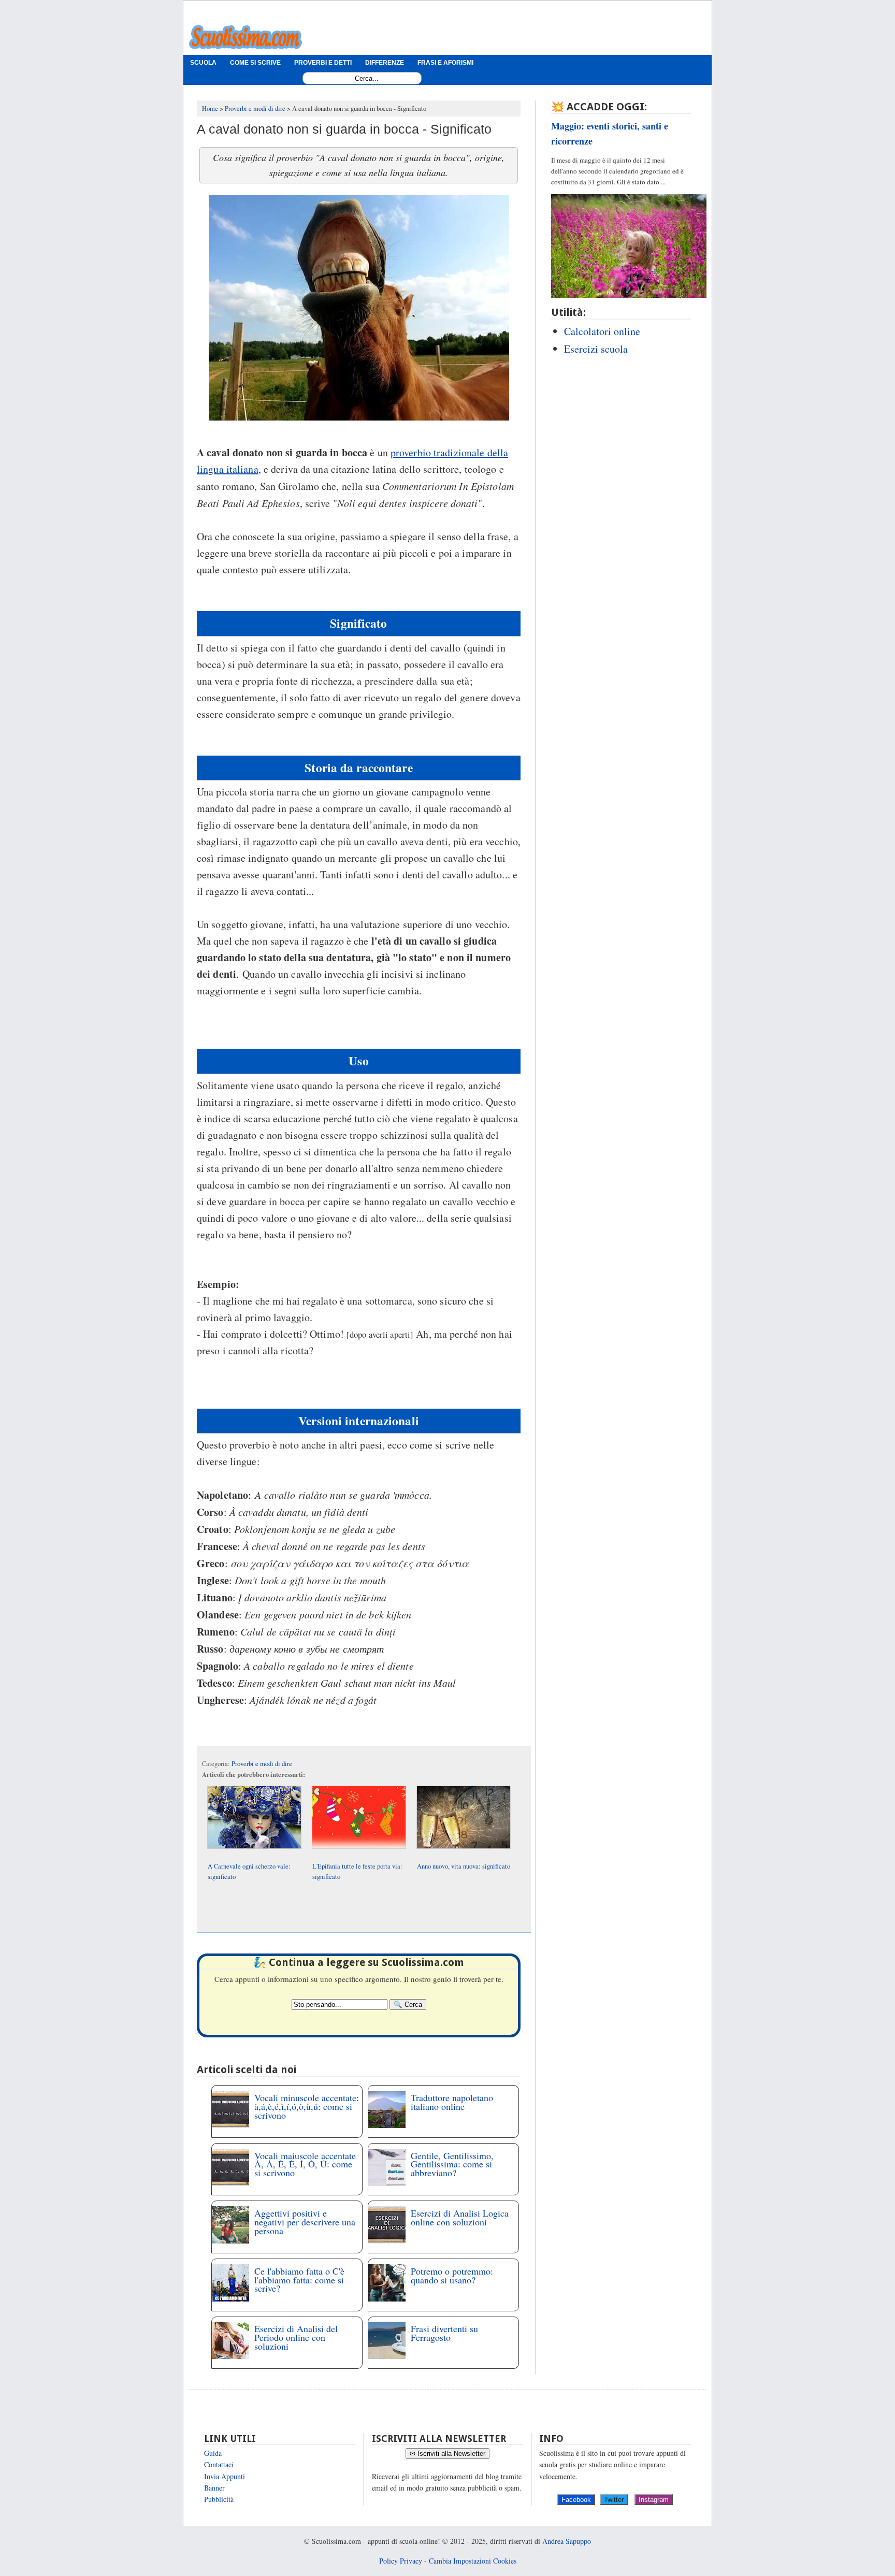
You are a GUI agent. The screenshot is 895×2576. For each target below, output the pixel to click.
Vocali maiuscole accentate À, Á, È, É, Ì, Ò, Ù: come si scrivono (305, 2164)
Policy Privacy (401, 2561)
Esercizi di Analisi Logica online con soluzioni (460, 2217)
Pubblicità (219, 2499)
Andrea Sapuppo (567, 2541)
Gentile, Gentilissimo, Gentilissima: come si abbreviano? (452, 2164)
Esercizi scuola (596, 349)
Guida (213, 2453)
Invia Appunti (225, 2476)
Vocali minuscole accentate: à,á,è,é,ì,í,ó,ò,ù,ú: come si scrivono (307, 2106)
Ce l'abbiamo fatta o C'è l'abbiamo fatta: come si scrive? (299, 2280)
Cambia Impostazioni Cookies (473, 2561)
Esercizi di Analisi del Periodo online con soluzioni (296, 2337)
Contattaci (219, 2464)
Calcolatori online (602, 331)
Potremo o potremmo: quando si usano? (452, 2275)
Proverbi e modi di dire (262, 1764)
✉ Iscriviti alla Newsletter (447, 2454)
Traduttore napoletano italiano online (452, 2102)
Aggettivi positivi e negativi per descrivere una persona (305, 2222)
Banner (214, 2488)
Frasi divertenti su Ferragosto (444, 2333)
